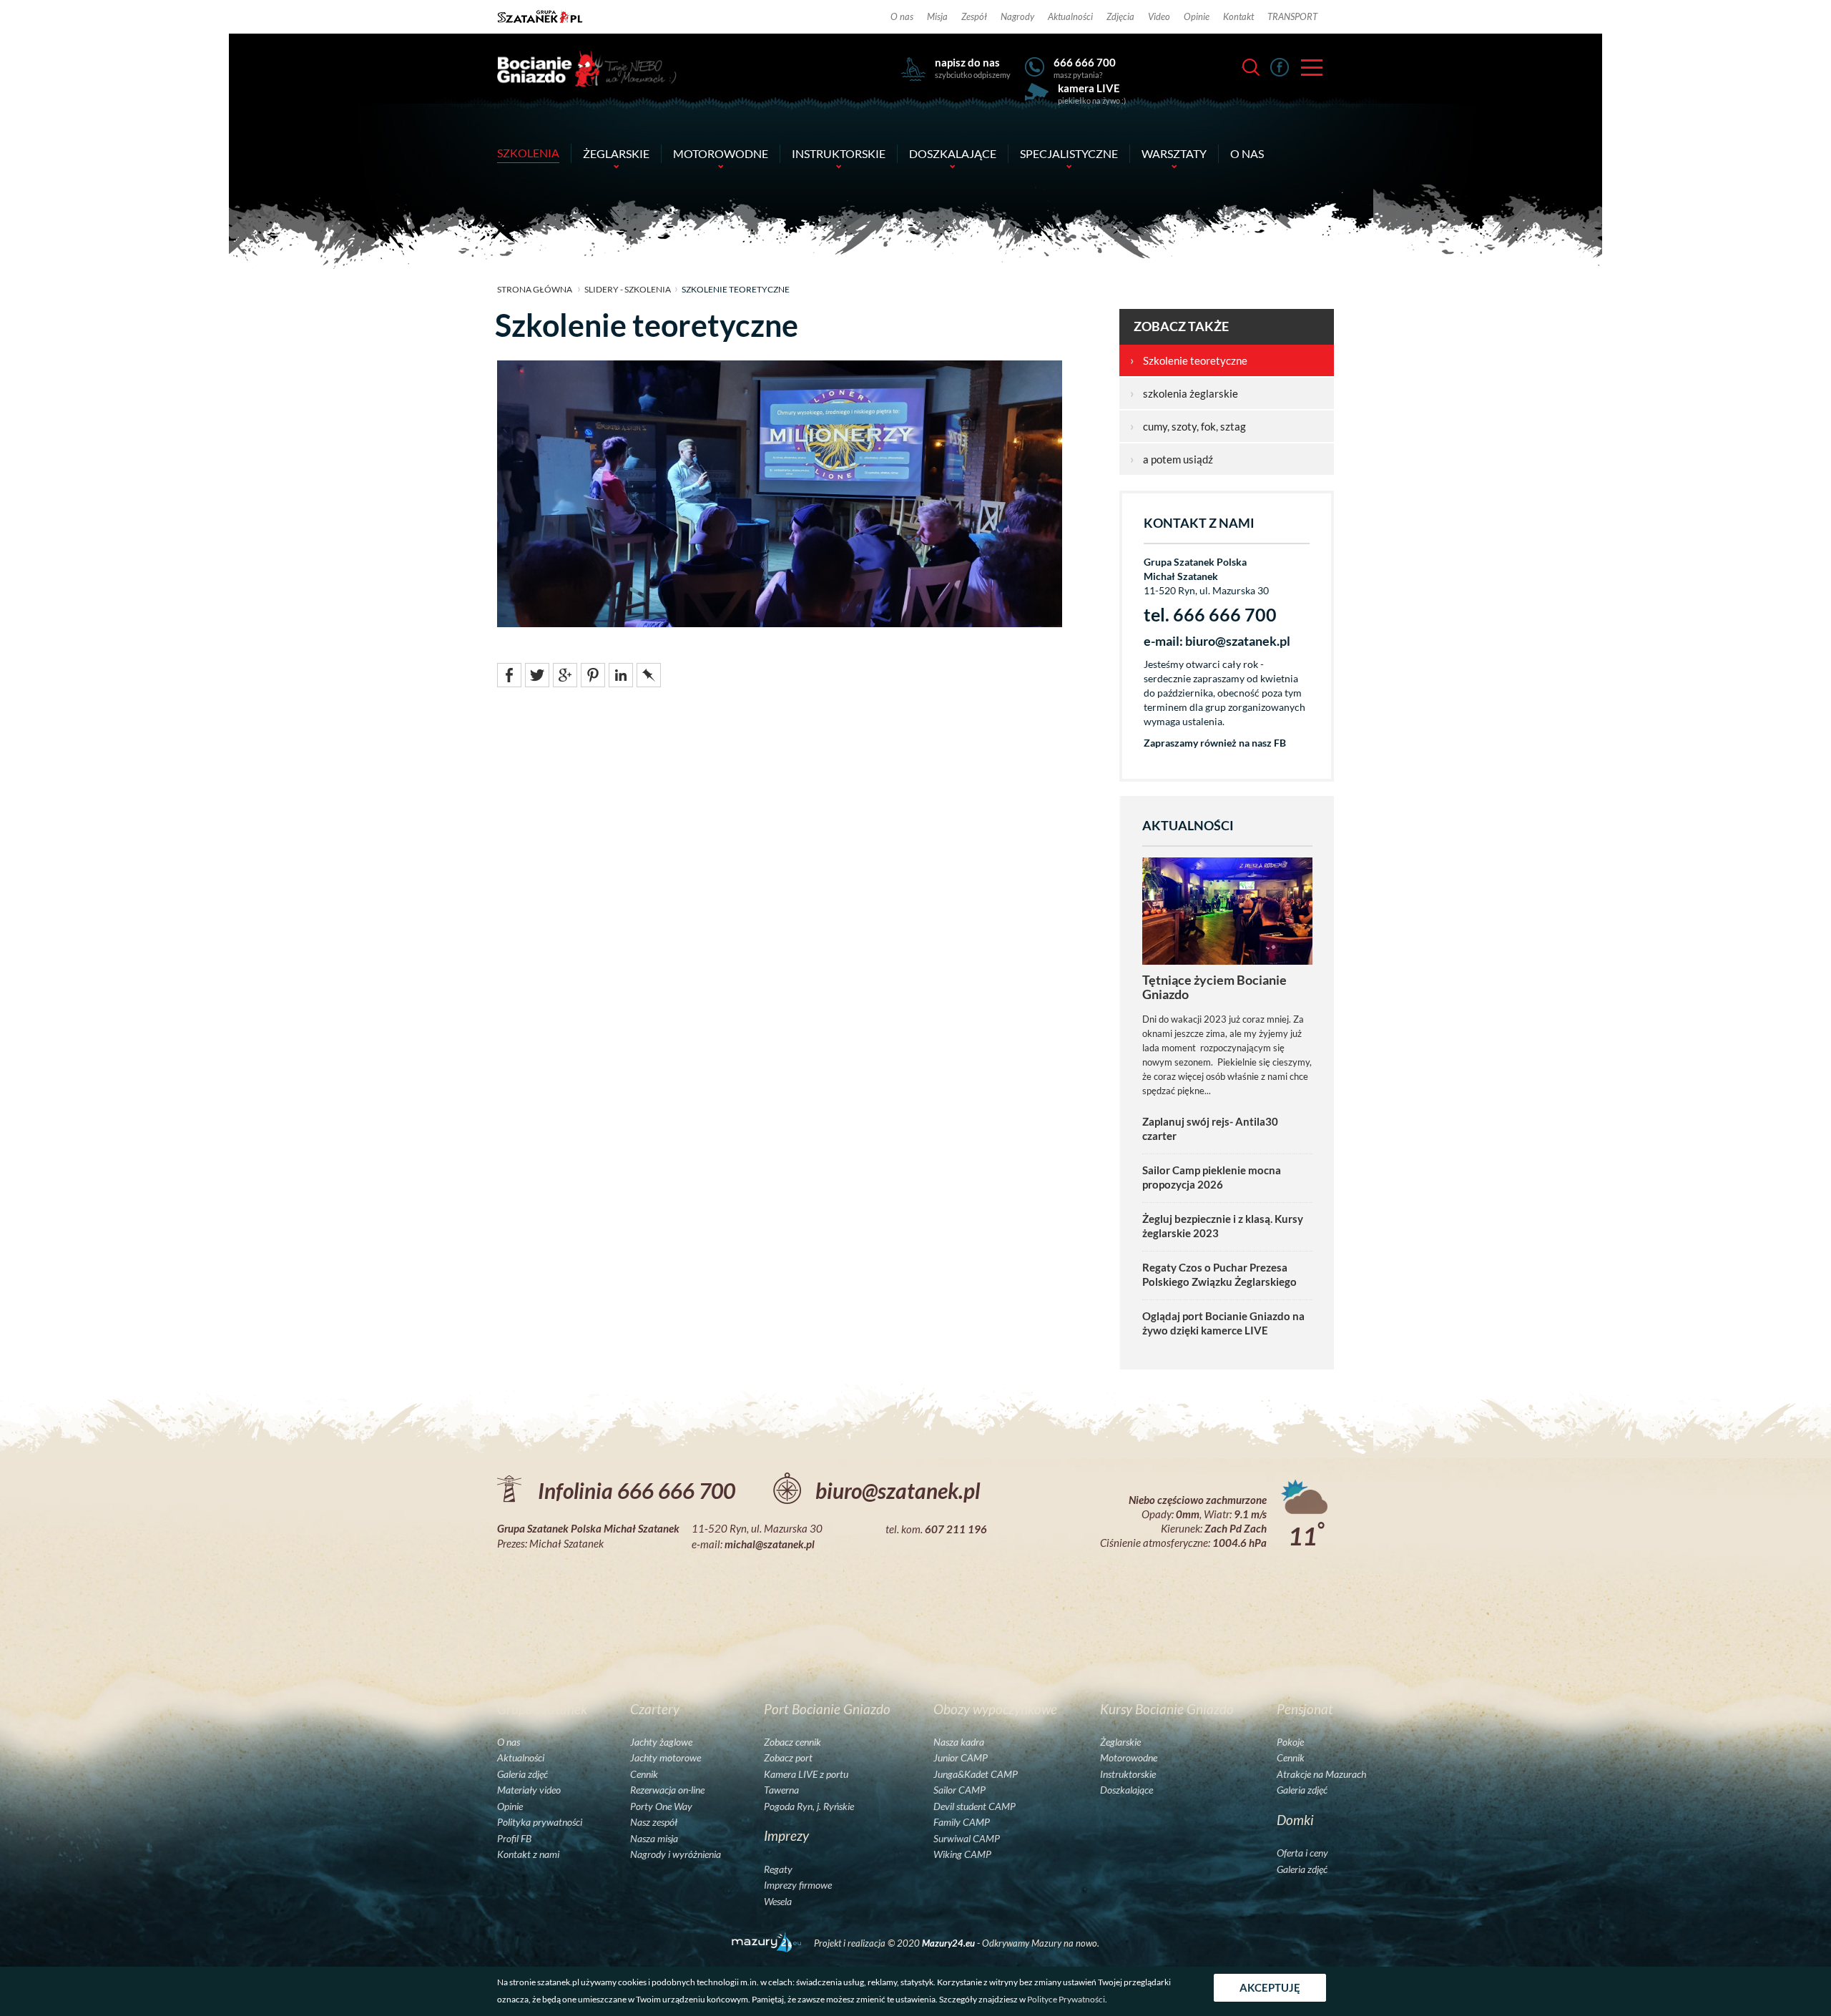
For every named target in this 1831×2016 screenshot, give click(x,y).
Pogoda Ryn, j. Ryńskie (809, 1806)
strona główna (535, 289)
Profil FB (514, 1839)
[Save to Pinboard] (649, 674)
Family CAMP (962, 1822)
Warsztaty (1174, 153)
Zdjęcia (1120, 16)
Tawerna (781, 1790)
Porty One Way (661, 1806)
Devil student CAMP (975, 1806)
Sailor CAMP (959, 1790)
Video (1159, 16)
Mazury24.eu (949, 1943)
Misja (937, 16)
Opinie (1197, 16)
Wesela (778, 1902)
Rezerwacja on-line (667, 1790)
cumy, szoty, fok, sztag (1188, 426)
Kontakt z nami (528, 1854)
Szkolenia (528, 153)
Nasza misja (654, 1839)
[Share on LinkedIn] (621, 674)
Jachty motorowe (666, 1758)
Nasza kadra (959, 1742)
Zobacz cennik (792, 1742)
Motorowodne (721, 153)
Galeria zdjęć (522, 1774)
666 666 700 (1085, 62)
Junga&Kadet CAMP (976, 1774)
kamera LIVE (1089, 88)
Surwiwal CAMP (967, 1839)
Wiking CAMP (962, 1854)
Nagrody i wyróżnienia (676, 1854)
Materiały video (529, 1790)
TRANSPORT (1292, 16)
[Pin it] (593, 674)
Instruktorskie (839, 153)
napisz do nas (967, 62)
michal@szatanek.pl (770, 1544)
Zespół (974, 16)
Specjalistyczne (1069, 153)
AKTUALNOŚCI (1188, 826)
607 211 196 (956, 1529)
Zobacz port (788, 1758)
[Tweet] (537, 674)
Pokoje (1290, 1742)
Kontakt (1238, 16)
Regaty (778, 1869)
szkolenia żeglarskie (1184, 393)
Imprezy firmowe (798, 1885)
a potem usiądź (1172, 459)
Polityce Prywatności (1066, 1999)
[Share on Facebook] (509, 674)
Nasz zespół (654, 1822)
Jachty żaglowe (661, 1742)
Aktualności (1070, 16)
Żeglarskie (616, 153)
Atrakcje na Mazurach (1321, 1774)
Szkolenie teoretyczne (1189, 360)
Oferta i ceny (1302, 1853)
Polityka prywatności (540, 1822)
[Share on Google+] (565, 674)
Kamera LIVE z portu (806, 1774)
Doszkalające (953, 153)
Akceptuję (1270, 1987)
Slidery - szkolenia (628, 289)
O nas (902, 16)
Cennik (644, 1774)
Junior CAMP (961, 1758)
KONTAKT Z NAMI (1199, 523)
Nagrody (1017, 16)
